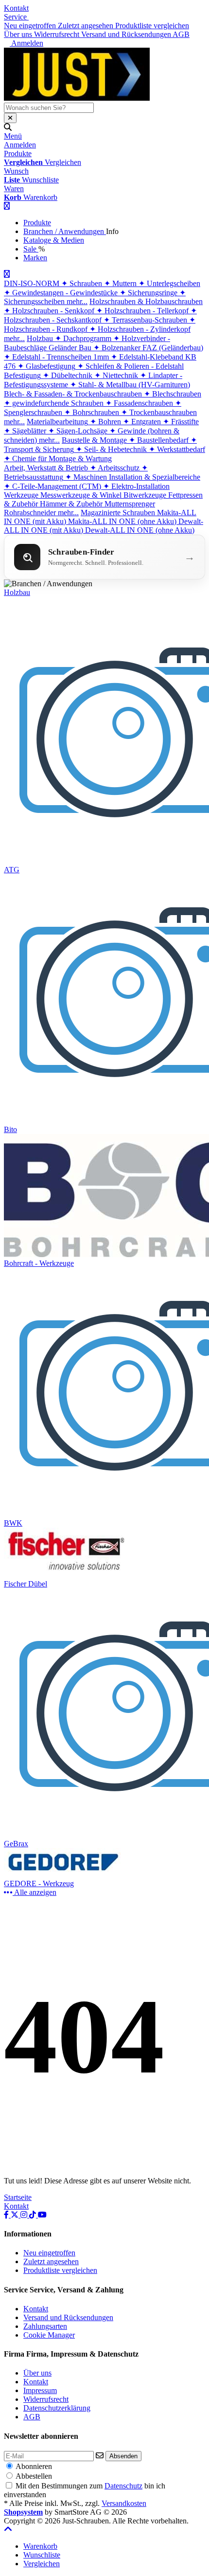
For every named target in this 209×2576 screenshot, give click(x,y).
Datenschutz (123, 2486)
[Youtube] (42, 2215)
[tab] (40, 2546)
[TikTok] (34, 2215)
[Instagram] (25, 2215)
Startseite (18, 2197)
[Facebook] (7, 2215)
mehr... (77, 301)
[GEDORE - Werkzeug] (66, 1875)
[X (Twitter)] (16, 2215)
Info (112, 231)
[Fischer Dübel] (66, 1575)
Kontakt (16, 8)
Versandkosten (124, 2503)
